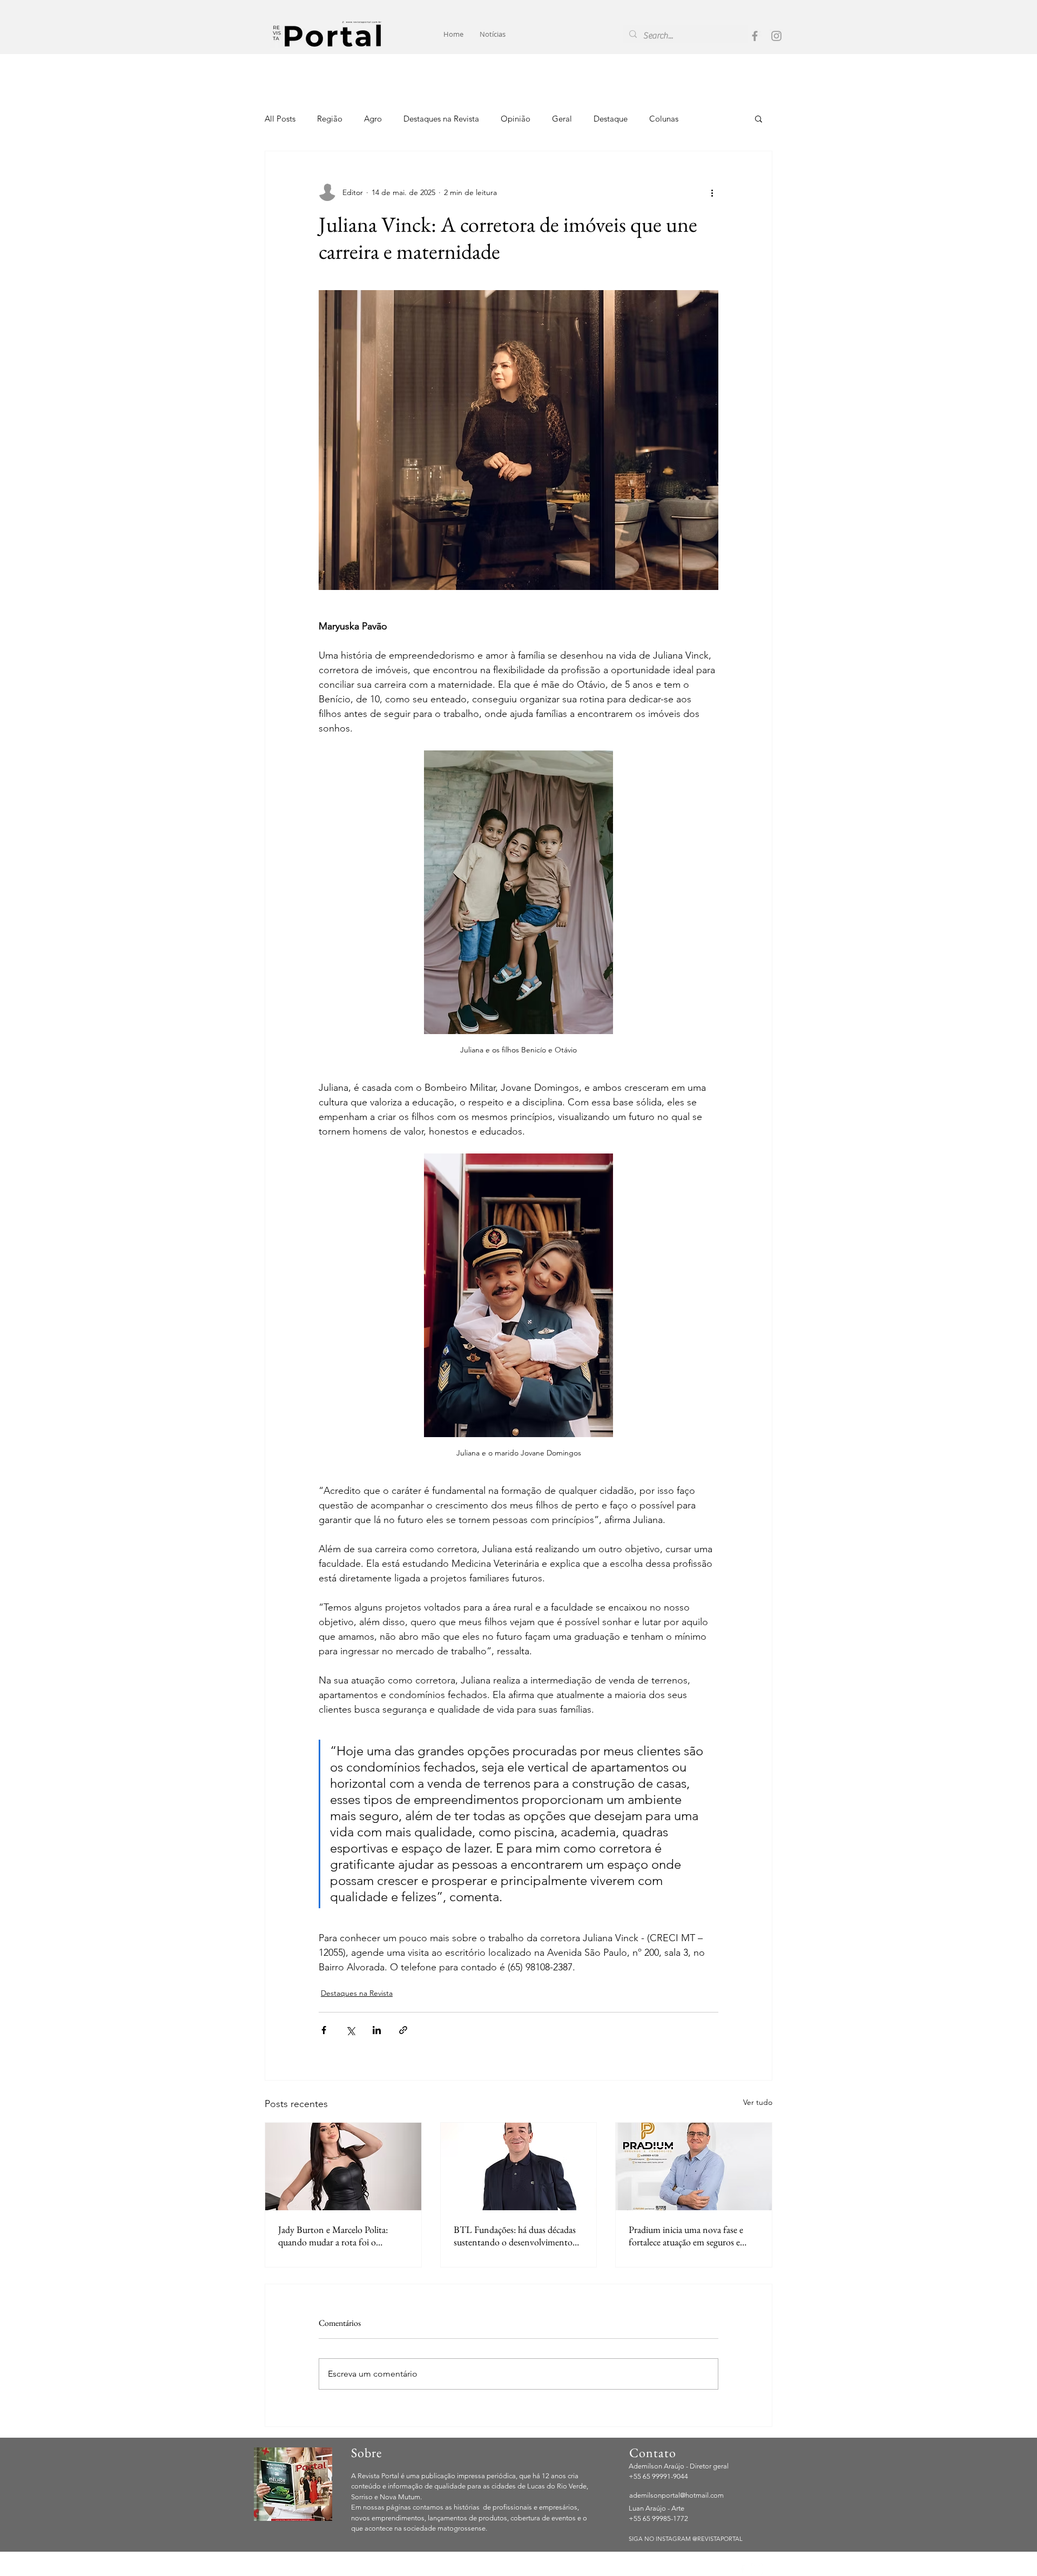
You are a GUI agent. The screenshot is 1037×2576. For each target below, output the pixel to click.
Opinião (516, 119)
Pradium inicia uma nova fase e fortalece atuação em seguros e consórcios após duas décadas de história (688, 2236)
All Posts (280, 119)
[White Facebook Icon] (742, 2569)
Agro (373, 119)
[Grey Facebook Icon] (755, 36)
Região (330, 119)
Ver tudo (758, 2102)
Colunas (664, 119)
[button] (759, 118)
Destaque (611, 119)
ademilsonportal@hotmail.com (676, 2495)
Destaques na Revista (441, 119)
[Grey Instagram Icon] (776, 36)
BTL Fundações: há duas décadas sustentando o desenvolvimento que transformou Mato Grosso (515, 2236)
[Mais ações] (712, 192)
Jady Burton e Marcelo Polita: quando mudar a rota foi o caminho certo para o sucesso (333, 2236)
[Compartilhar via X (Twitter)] (350, 2030)
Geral (562, 119)
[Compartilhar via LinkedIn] (377, 2030)
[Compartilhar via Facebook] (324, 2030)
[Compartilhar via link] (403, 2030)
